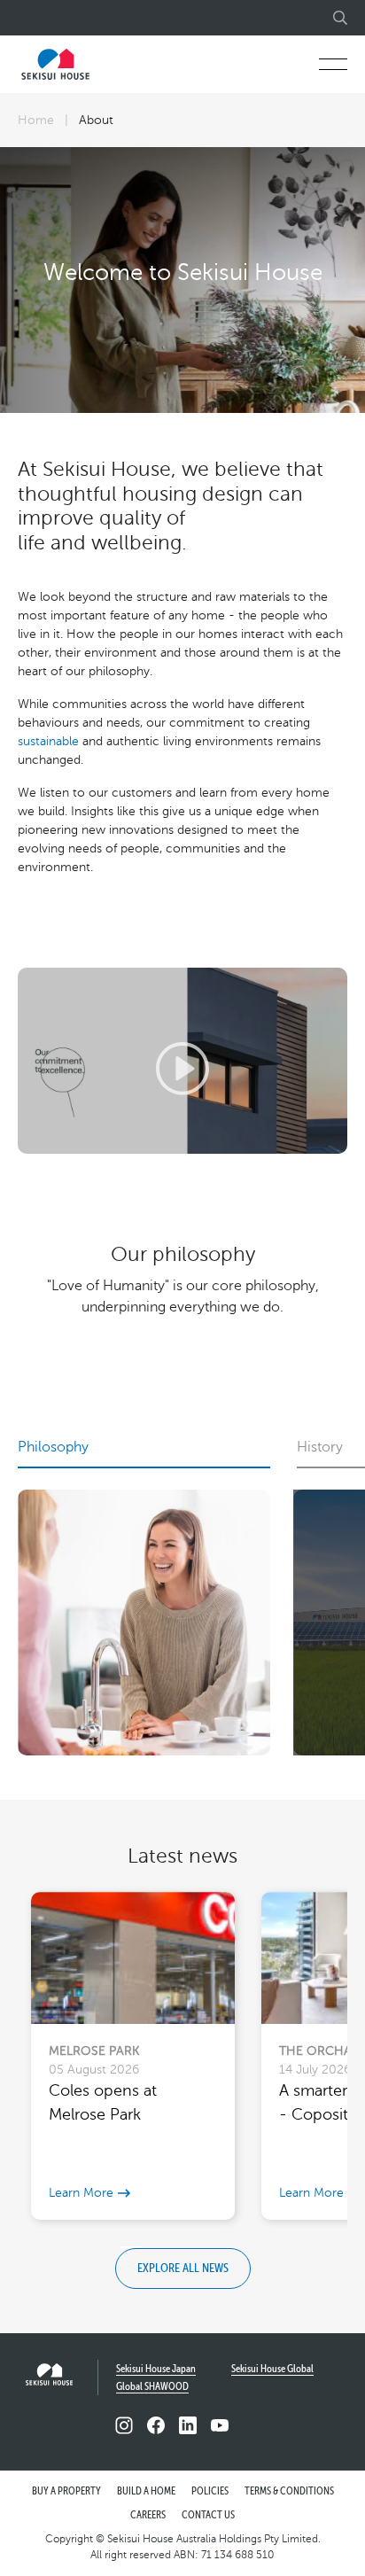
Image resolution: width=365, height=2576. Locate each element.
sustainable (48, 741)
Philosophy (53, 1447)
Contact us (208, 2516)
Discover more (182, 1403)
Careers (148, 2516)
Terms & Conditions (289, 2492)
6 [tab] (234, 2247)
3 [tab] (172, 2247)
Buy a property (66, 2492)
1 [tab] (131, 2247)
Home (36, 120)
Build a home (146, 2492)
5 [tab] (213, 2247)
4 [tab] (193, 2247)
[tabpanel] (182, 280)
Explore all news (183, 2269)
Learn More (81, 2193)
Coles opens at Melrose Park (103, 2102)
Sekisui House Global (272, 2370)
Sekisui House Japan (156, 2370)
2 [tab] (151, 2247)
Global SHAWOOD (152, 2387)
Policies (210, 2492)
